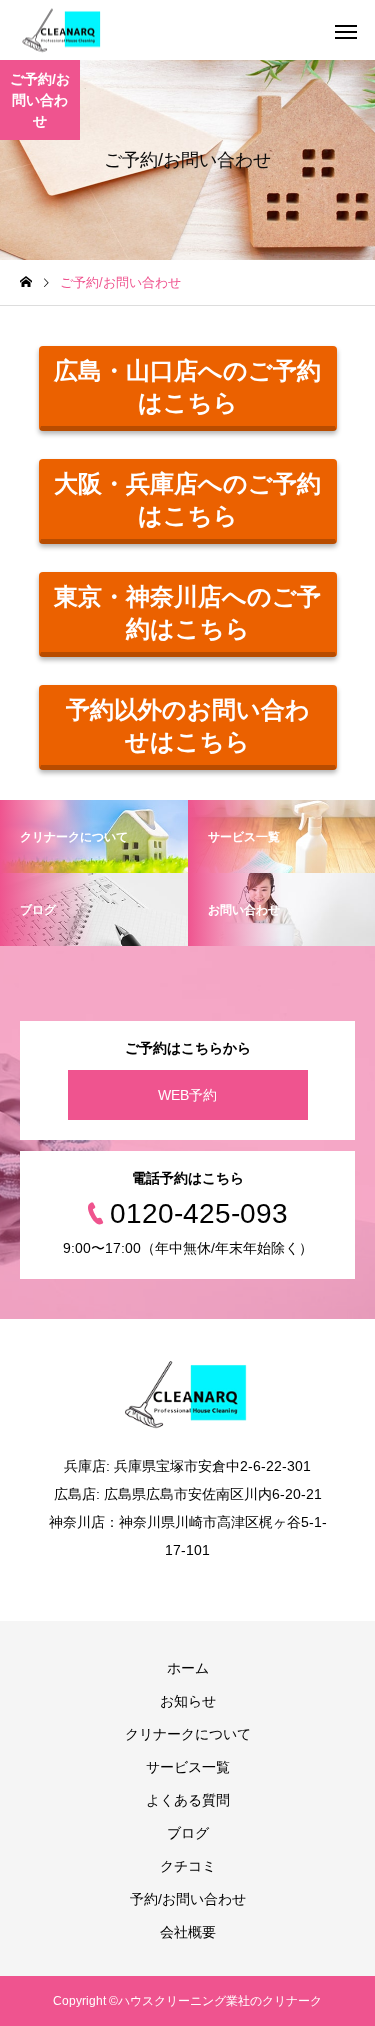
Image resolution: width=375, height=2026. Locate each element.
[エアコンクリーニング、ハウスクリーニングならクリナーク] (63, 30)
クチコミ (188, 1866)
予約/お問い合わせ (188, 1899)
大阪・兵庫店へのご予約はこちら (187, 499)
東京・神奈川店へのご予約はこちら (187, 612)
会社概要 (188, 1932)
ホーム (188, 1668)
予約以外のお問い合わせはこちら (188, 725)
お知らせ (188, 1701)
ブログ (188, 1833)
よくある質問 (188, 1800)
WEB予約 (187, 1095)
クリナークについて (188, 1734)
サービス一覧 (188, 1767)
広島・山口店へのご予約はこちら (187, 386)
